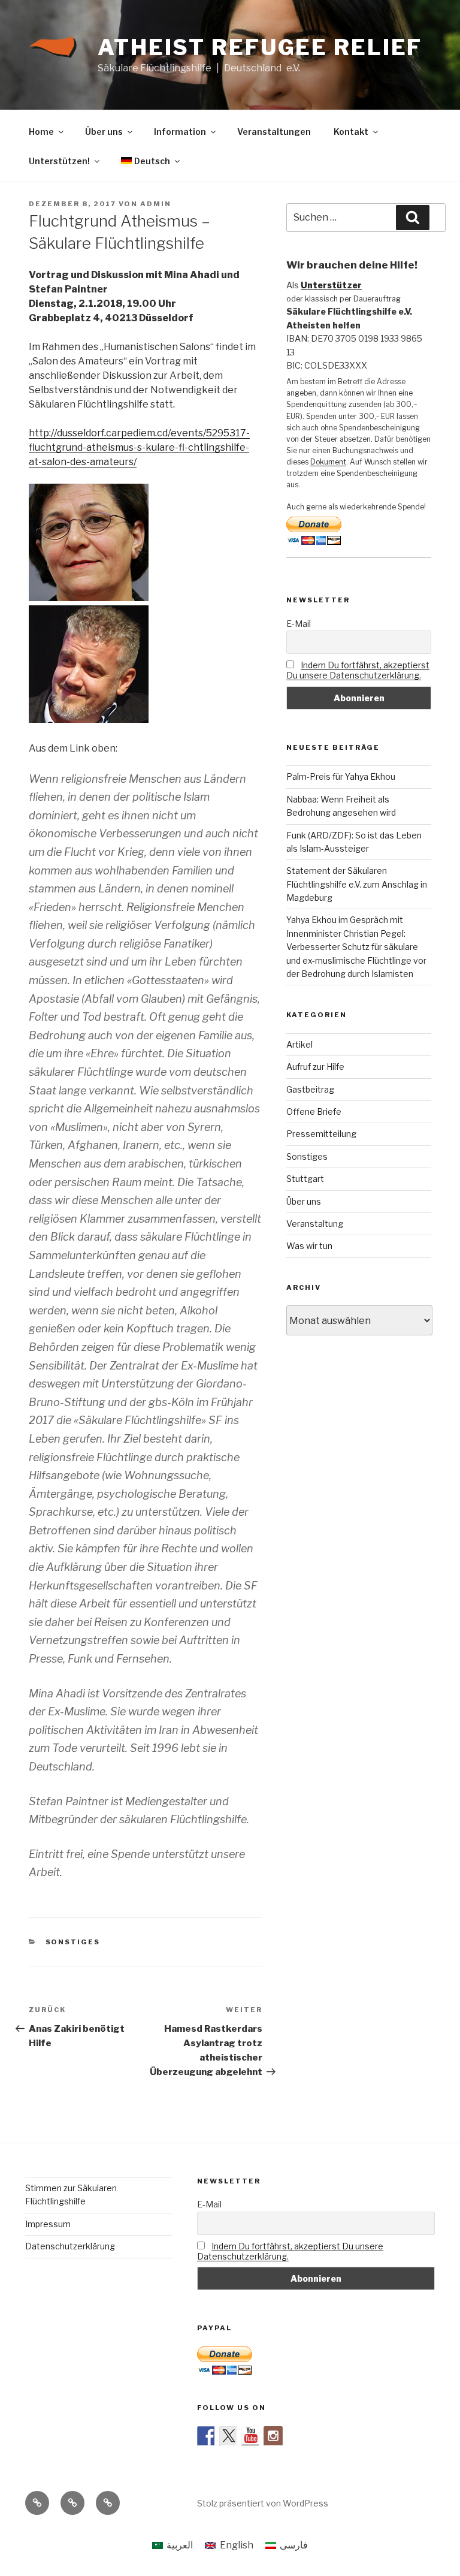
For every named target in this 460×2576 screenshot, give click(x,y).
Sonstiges (73, 1942)
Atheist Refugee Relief (260, 47)
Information (180, 132)
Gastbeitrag (310, 1089)
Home (41, 132)
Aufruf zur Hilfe (315, 1067)
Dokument (328, 462)
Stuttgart (305, 1179)
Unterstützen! (59, 161)
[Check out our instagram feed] (273, 2436)
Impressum (48, 2224)
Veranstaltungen (274, 132)
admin (156, 204)
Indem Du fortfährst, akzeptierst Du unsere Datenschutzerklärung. (358, 670)
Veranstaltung (315, 1224)
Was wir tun (309, 1246)
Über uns (104, 132)
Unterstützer (331, 285)
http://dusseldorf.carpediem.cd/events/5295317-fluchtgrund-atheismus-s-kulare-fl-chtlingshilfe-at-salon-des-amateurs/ (139, 447)
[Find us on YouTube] (251, 2436)
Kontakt (351, 132)
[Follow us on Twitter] (229, 2436)
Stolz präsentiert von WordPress (263, 2503)
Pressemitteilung (321, 1134)
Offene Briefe (314, 1111)
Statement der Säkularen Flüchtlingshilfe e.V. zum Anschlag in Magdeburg (357, 884)
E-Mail (299, 624)
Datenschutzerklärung (70, 2246)
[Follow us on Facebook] (207, 2436)
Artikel (299, 1044)
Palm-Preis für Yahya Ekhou (341, 776)
